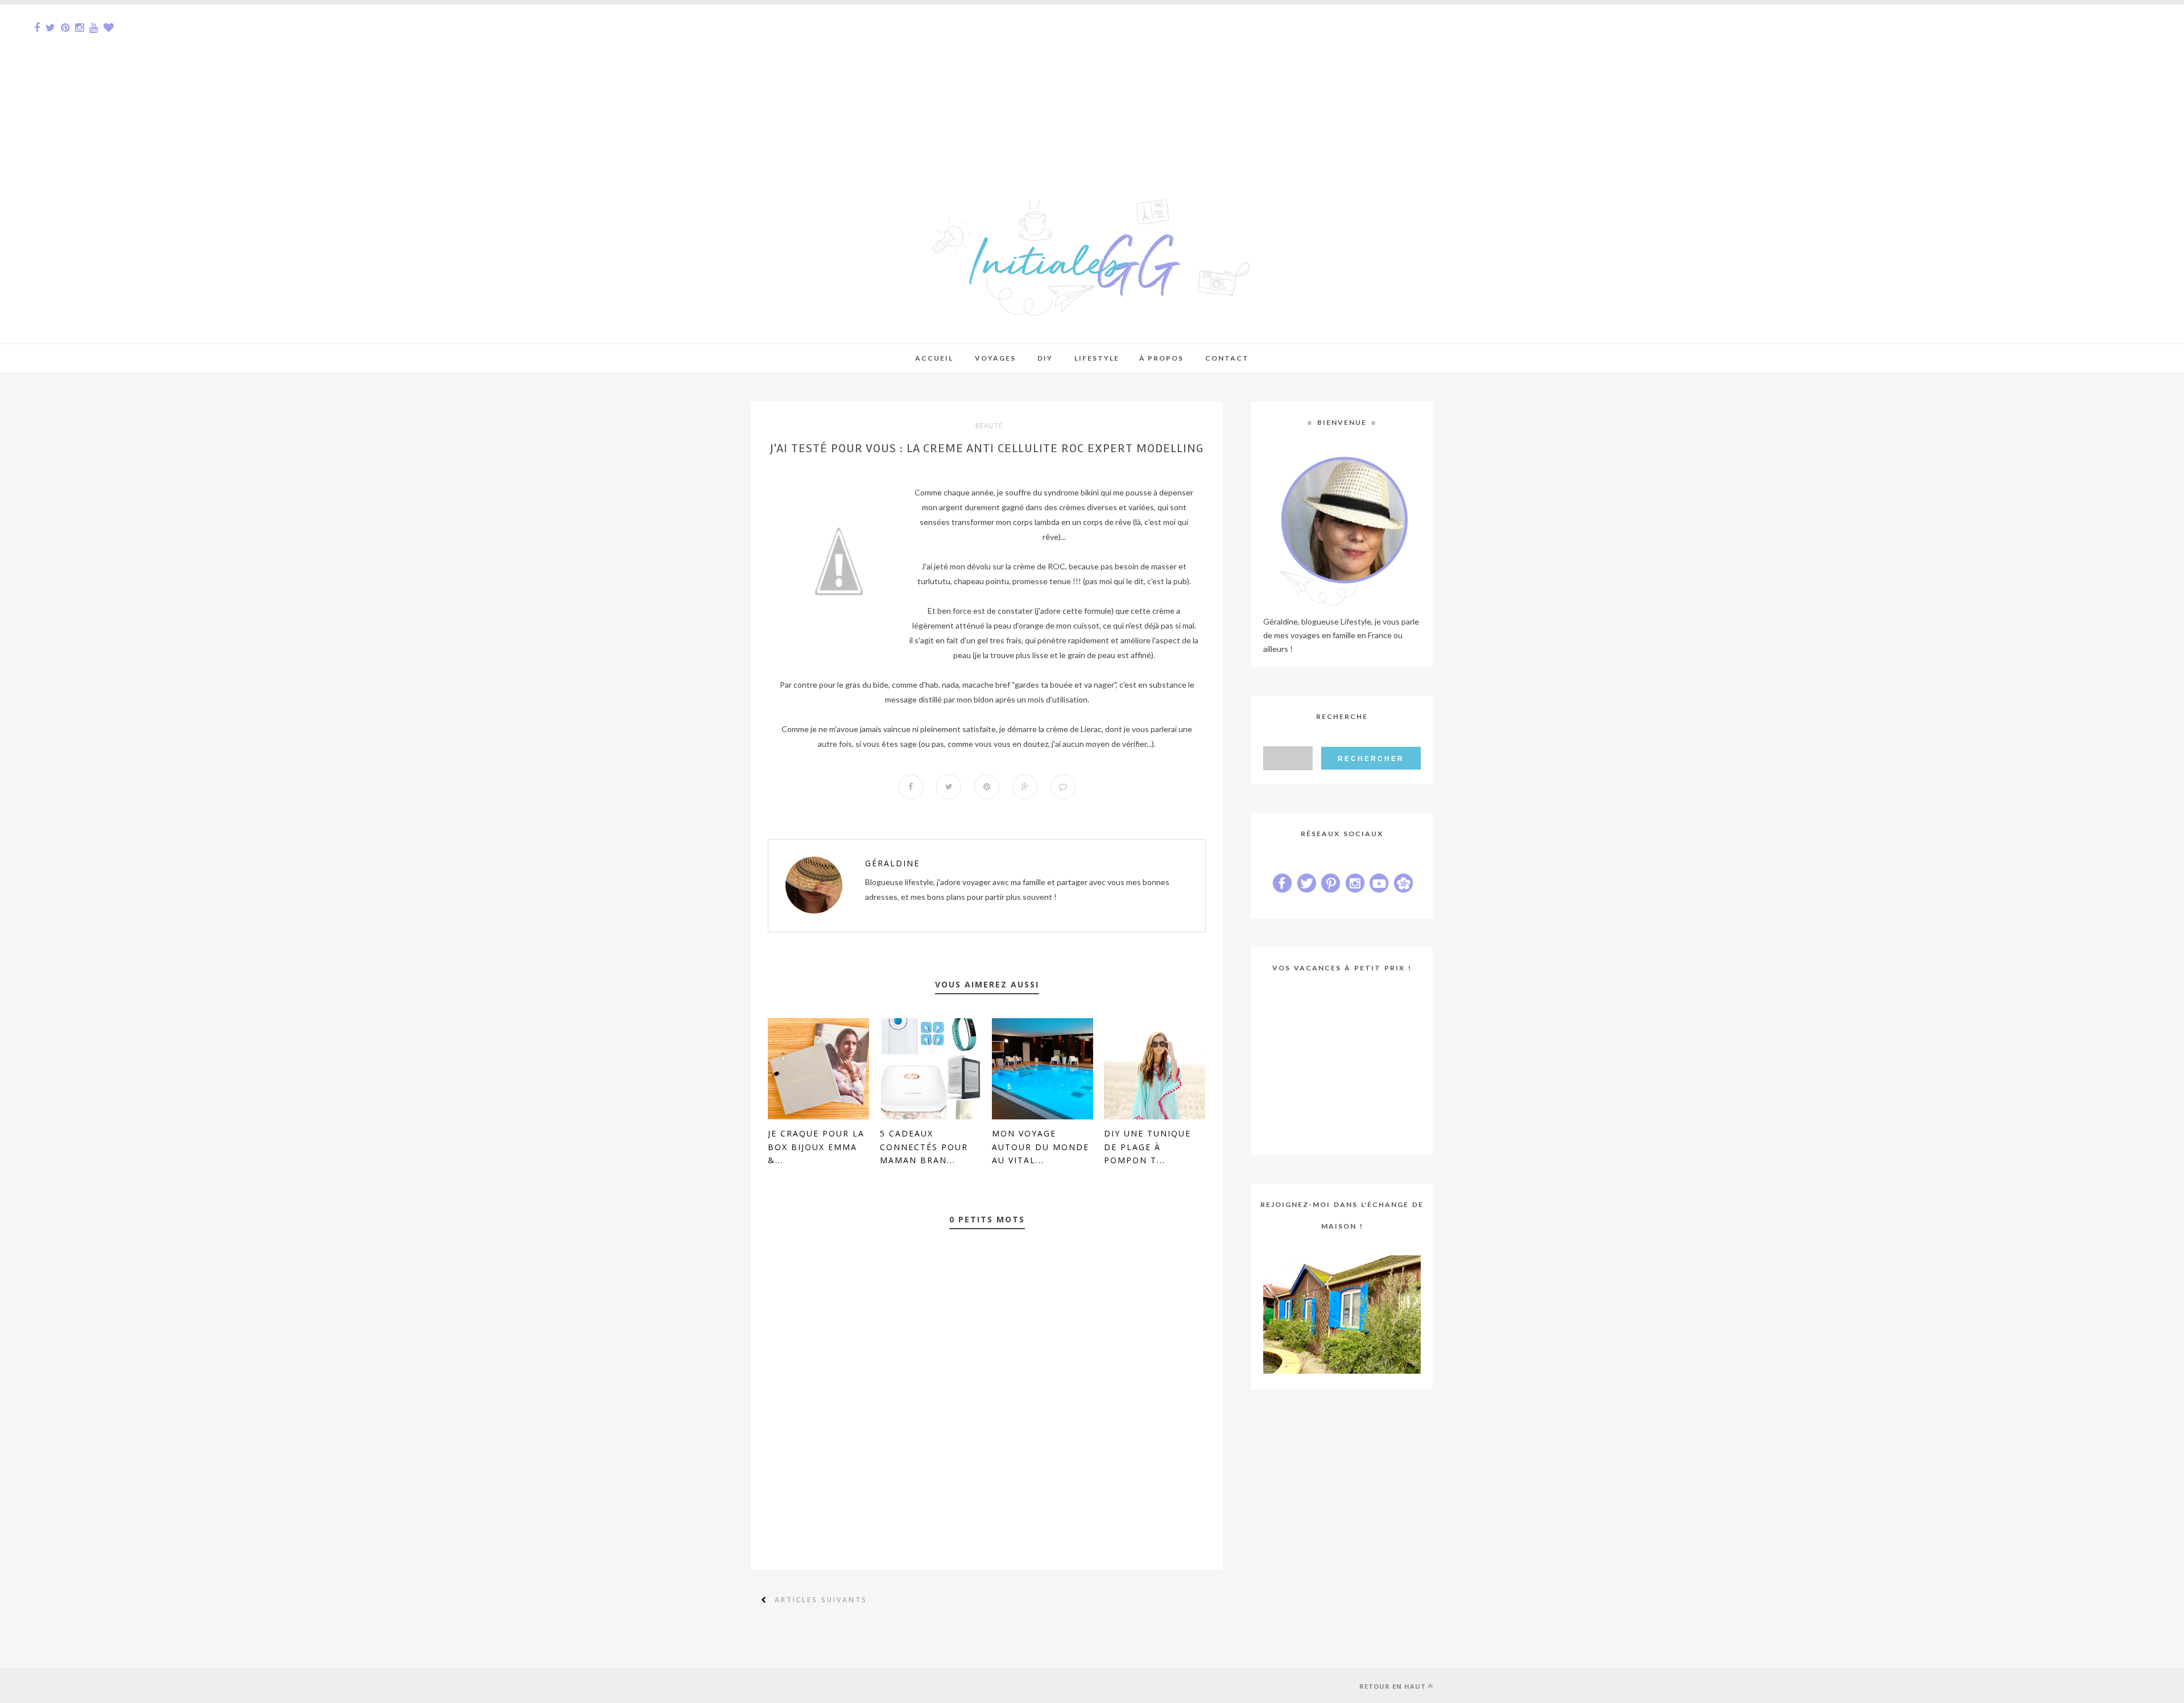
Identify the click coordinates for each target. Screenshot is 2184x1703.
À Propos (1161, 358)
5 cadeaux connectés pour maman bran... (924, 1147)
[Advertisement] (341, 84)
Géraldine (892, 863)
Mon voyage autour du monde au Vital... (1041, 1147)
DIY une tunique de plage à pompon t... (1147, 1147)
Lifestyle (1097, 358)
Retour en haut (1393, 1686)
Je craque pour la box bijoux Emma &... (816, 1147)
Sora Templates (829, 1685)
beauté (989, 426)
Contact (1227, 358)
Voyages (995, 358)
